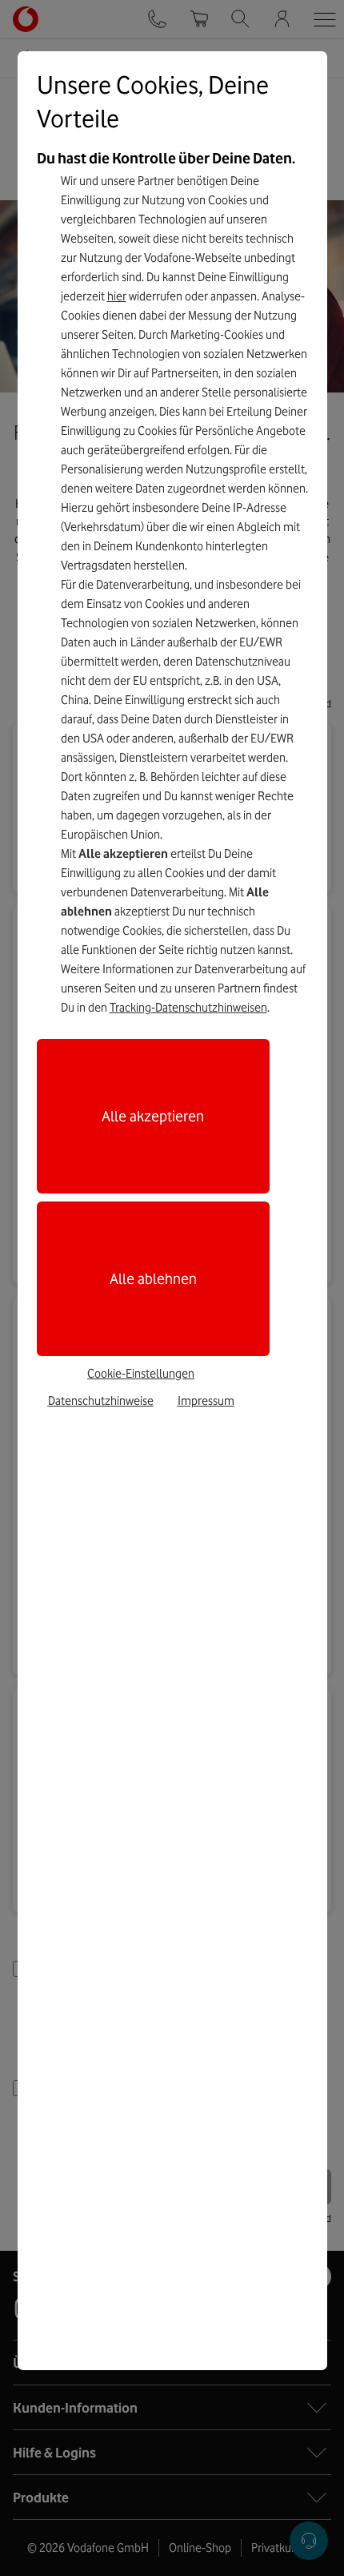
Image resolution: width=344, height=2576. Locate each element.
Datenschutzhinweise (101, 1401)
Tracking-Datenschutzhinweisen (188, 1008)
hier (117, 296)
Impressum (206, 1401)
